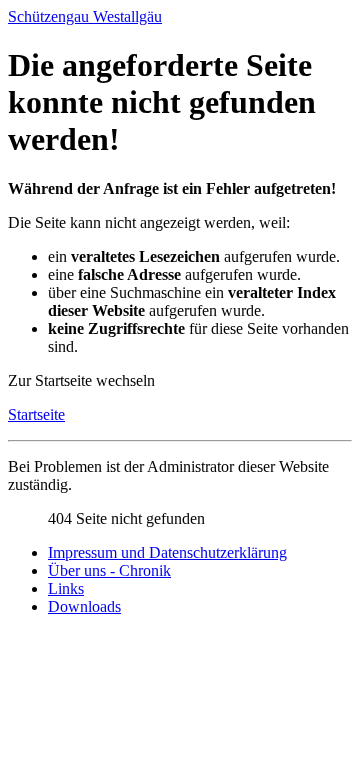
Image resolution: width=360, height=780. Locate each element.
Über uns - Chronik (109, 570)
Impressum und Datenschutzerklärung (167, 552)
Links (66, 588)
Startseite (36, 414)
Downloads (84, 606)
